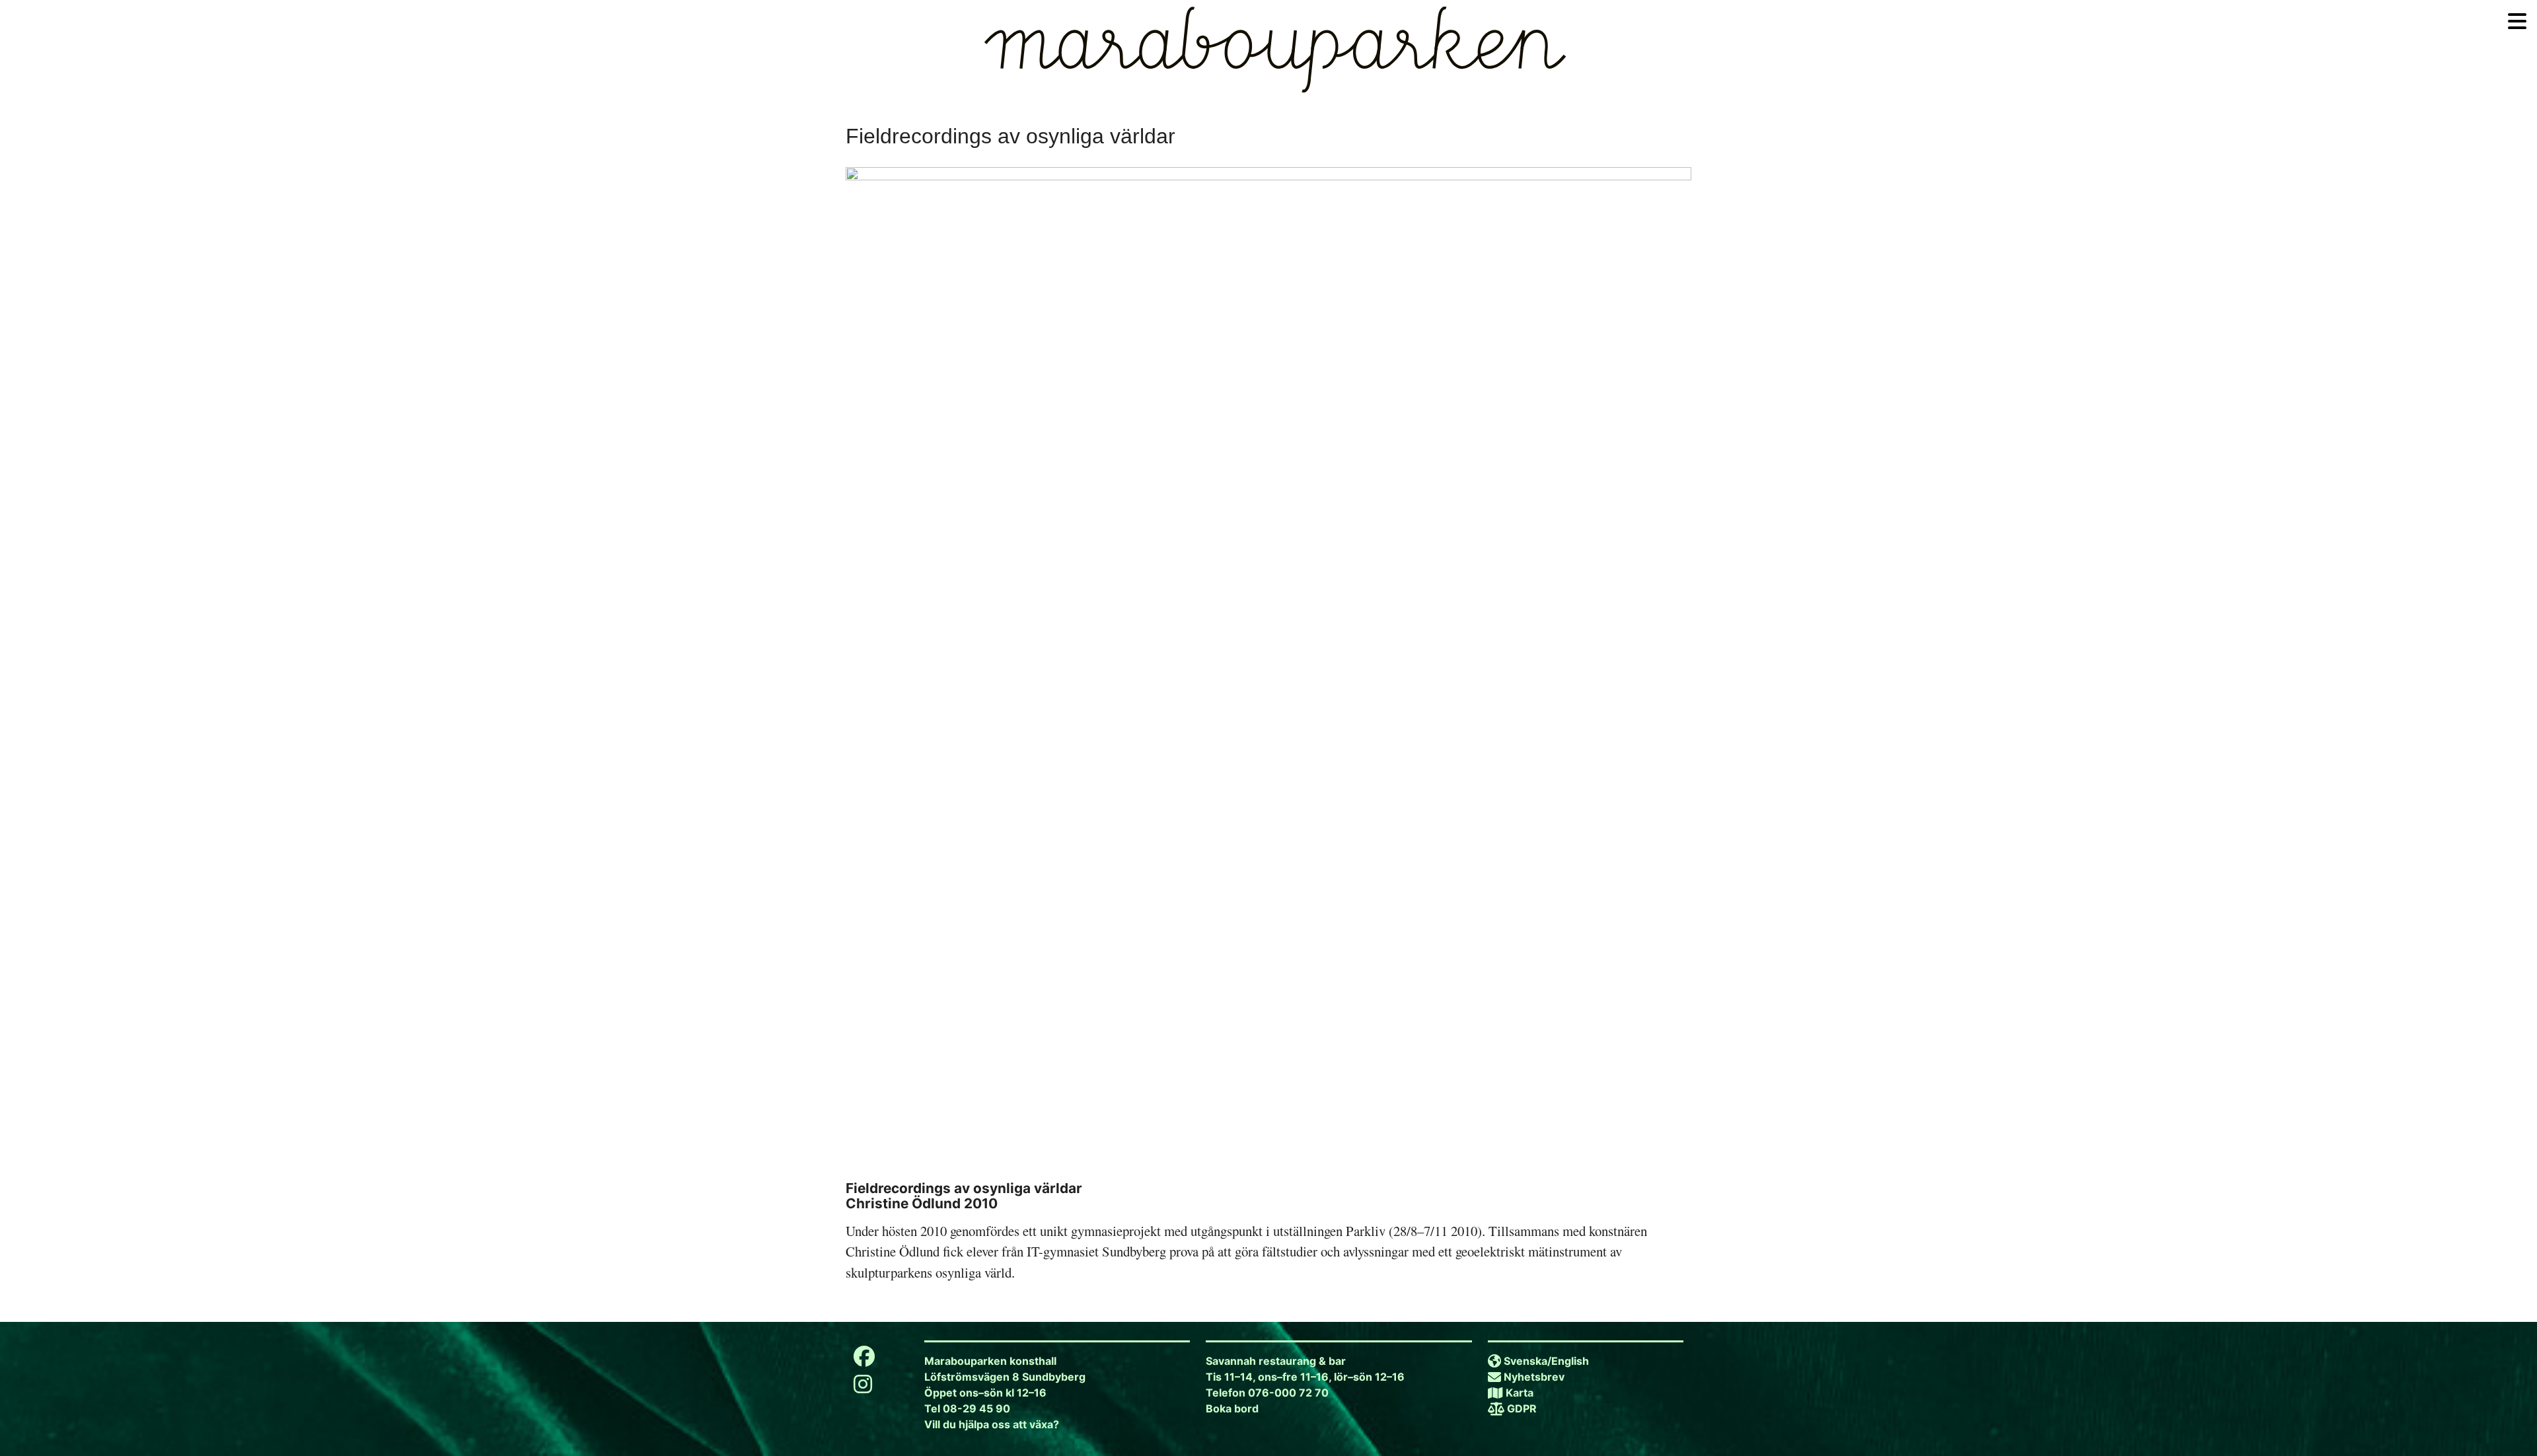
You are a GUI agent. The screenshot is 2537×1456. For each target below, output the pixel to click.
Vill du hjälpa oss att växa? (992, 1424)
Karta (1520, 1393)
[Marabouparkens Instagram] (863, 1388)
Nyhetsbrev (1534, 1377)
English (1570, 1361)
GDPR (1522, 1408)
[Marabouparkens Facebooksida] (864, 1360)
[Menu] (2517, 21)
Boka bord (1232, 1408)
